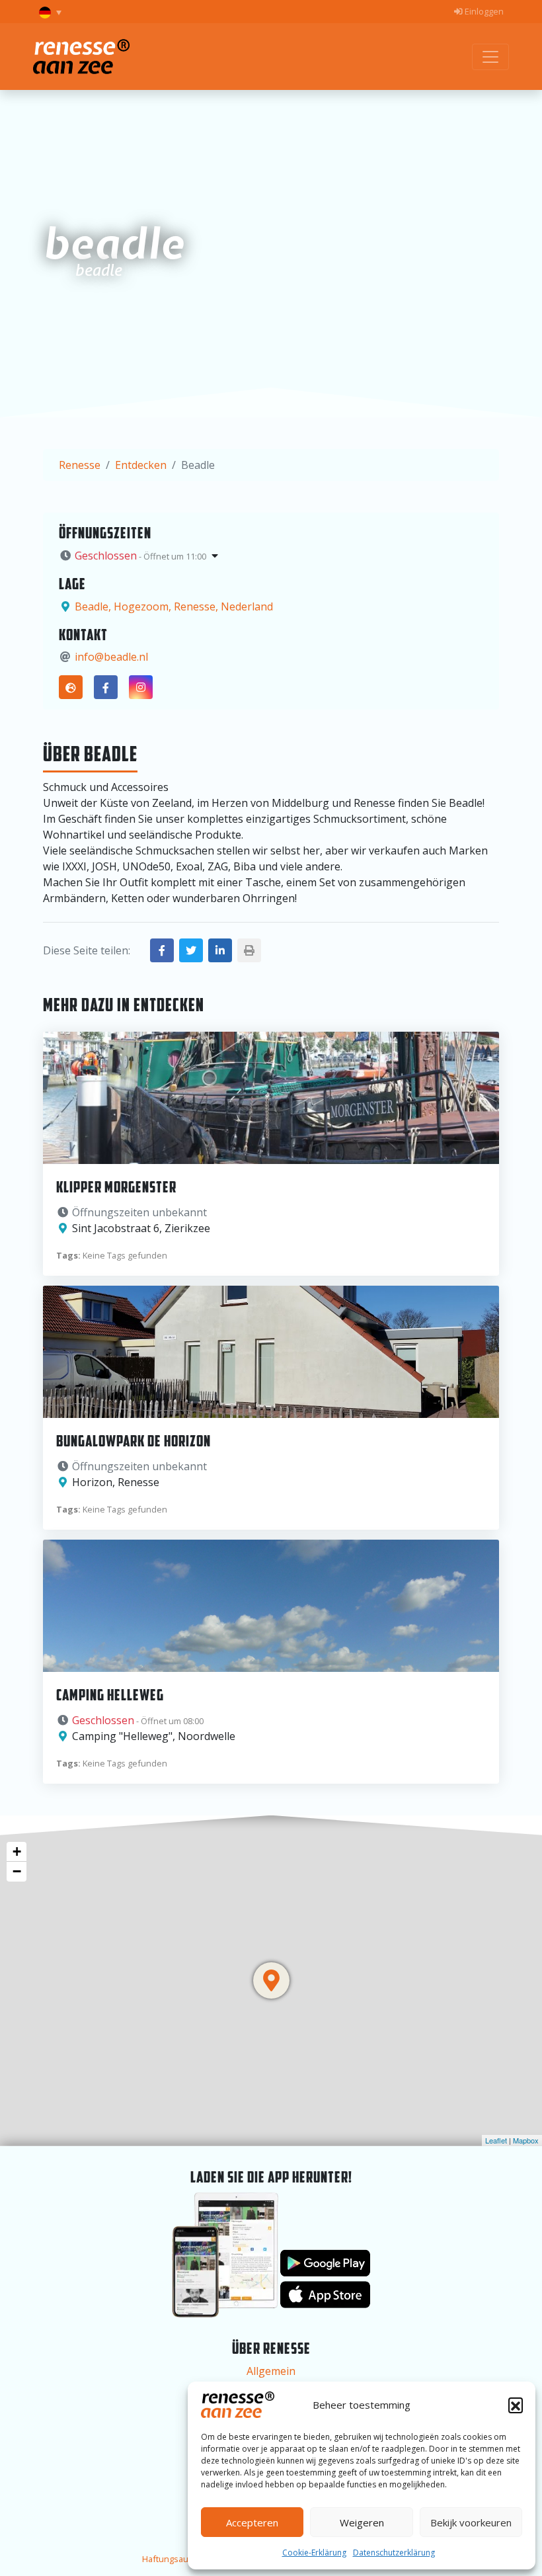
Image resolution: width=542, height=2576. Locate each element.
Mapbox (526, 2140)
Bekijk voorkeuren (471, 2522)
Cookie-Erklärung (314, 2553)
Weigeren (362, 2522)
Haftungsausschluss (183, 2559)
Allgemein (271, 2371)
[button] (516, 2405)
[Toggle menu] (490, 57)
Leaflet (496, 2140)
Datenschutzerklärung (394, 2553)
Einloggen (483, 11)
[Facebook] (106, 687)
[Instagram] (141, 687)
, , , (174, 606)
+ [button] (17, 1851)
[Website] (71, 687)
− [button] (17, 1871)
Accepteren (252, 2522)
